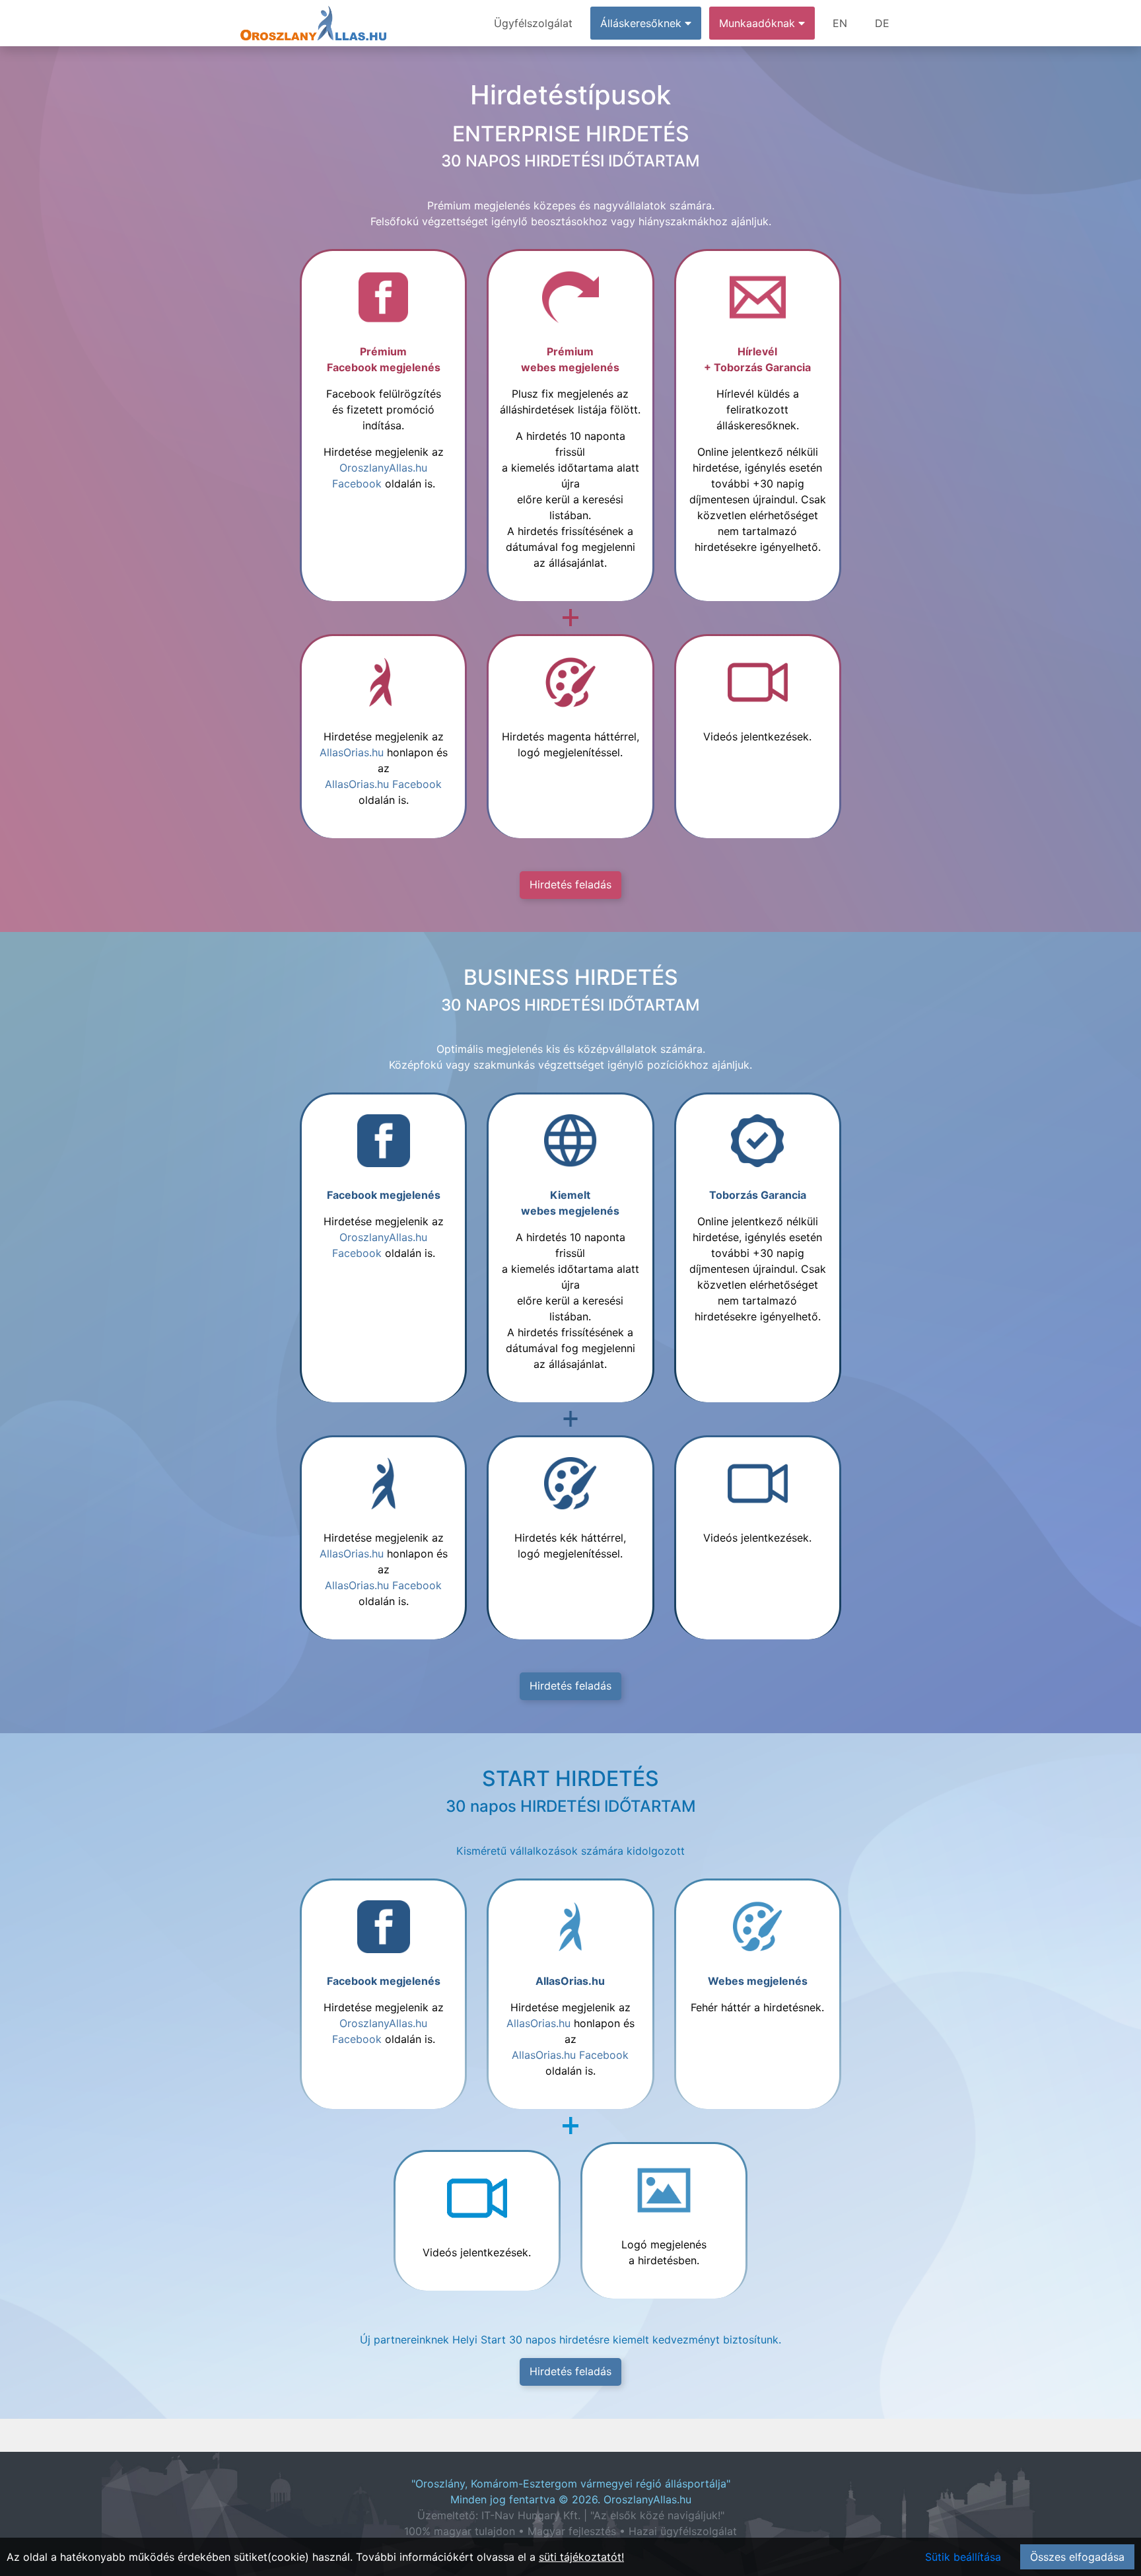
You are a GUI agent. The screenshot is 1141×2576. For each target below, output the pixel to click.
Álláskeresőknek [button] (642, 23)
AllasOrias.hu (352, 752)
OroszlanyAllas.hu (647, 2499)
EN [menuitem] (840, 23)
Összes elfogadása (1077, 2557)
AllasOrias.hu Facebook (383, 784)
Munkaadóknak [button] (759, 23)
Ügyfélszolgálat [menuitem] (533, 23)
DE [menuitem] (882, 23)
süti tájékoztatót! (581, 2557)
